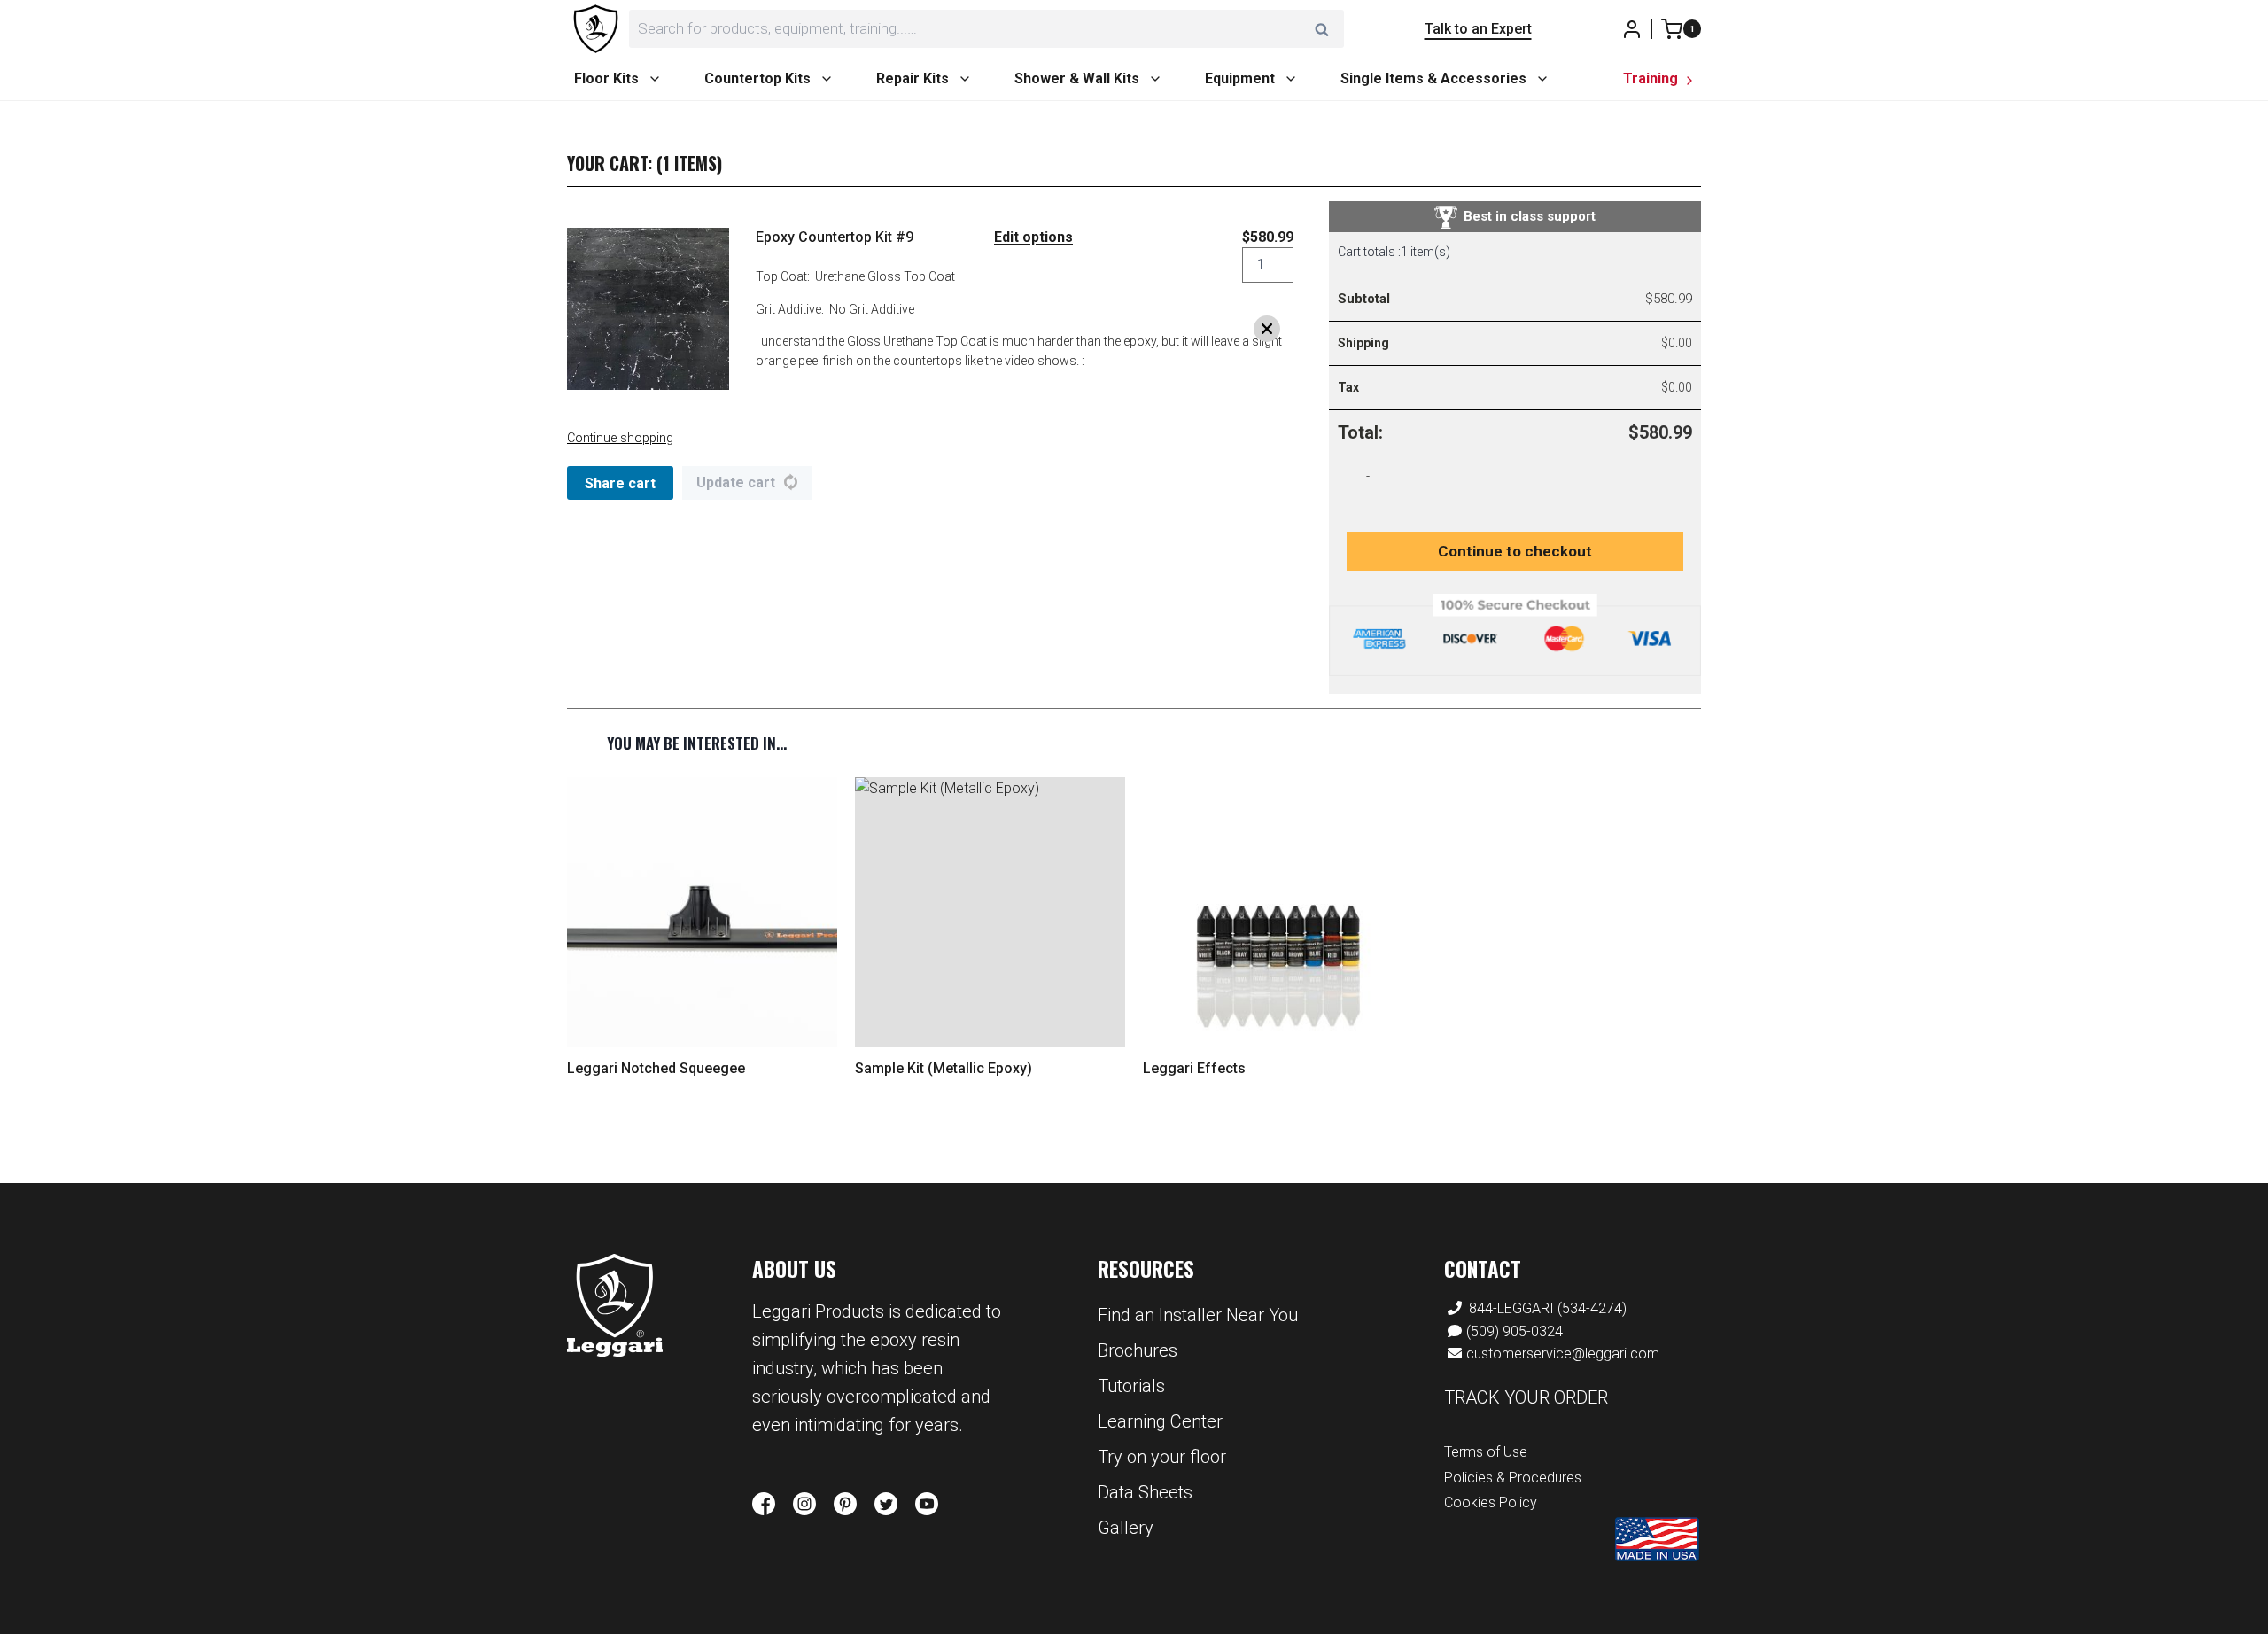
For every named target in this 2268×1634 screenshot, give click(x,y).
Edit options (1033, 237)
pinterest (845, 1504)
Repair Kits (913, 78)
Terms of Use (1486, 1452)
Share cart (620, 483)
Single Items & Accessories (1433, 78)
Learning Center (1160, 1421)
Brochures (1138, 1350)
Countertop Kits (757, 78)
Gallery (1126, 1528)
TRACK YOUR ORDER (1526, 1397)
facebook (764, 1504)
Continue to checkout (1515, 551)
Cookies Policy (1491, 1502)
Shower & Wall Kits (1077, 78)
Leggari (615, 1306)
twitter (886, 1504)
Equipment (1240, 78)
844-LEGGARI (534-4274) (1548, 1308)
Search (1327, 29)
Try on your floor (1162, 1457)
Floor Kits (606, 78)
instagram (804, 1504)
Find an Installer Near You (1198, 1315)
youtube (927, 1504)
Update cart (736, 482)
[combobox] (986, 29)
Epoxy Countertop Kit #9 (835, 237)
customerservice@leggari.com (1563, 1354)
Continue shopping (620, 438)
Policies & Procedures (1513, 1478)
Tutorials (1131, 1386)
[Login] (1632, 29)
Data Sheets (1145, 1492)
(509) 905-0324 (1515, 1331)
